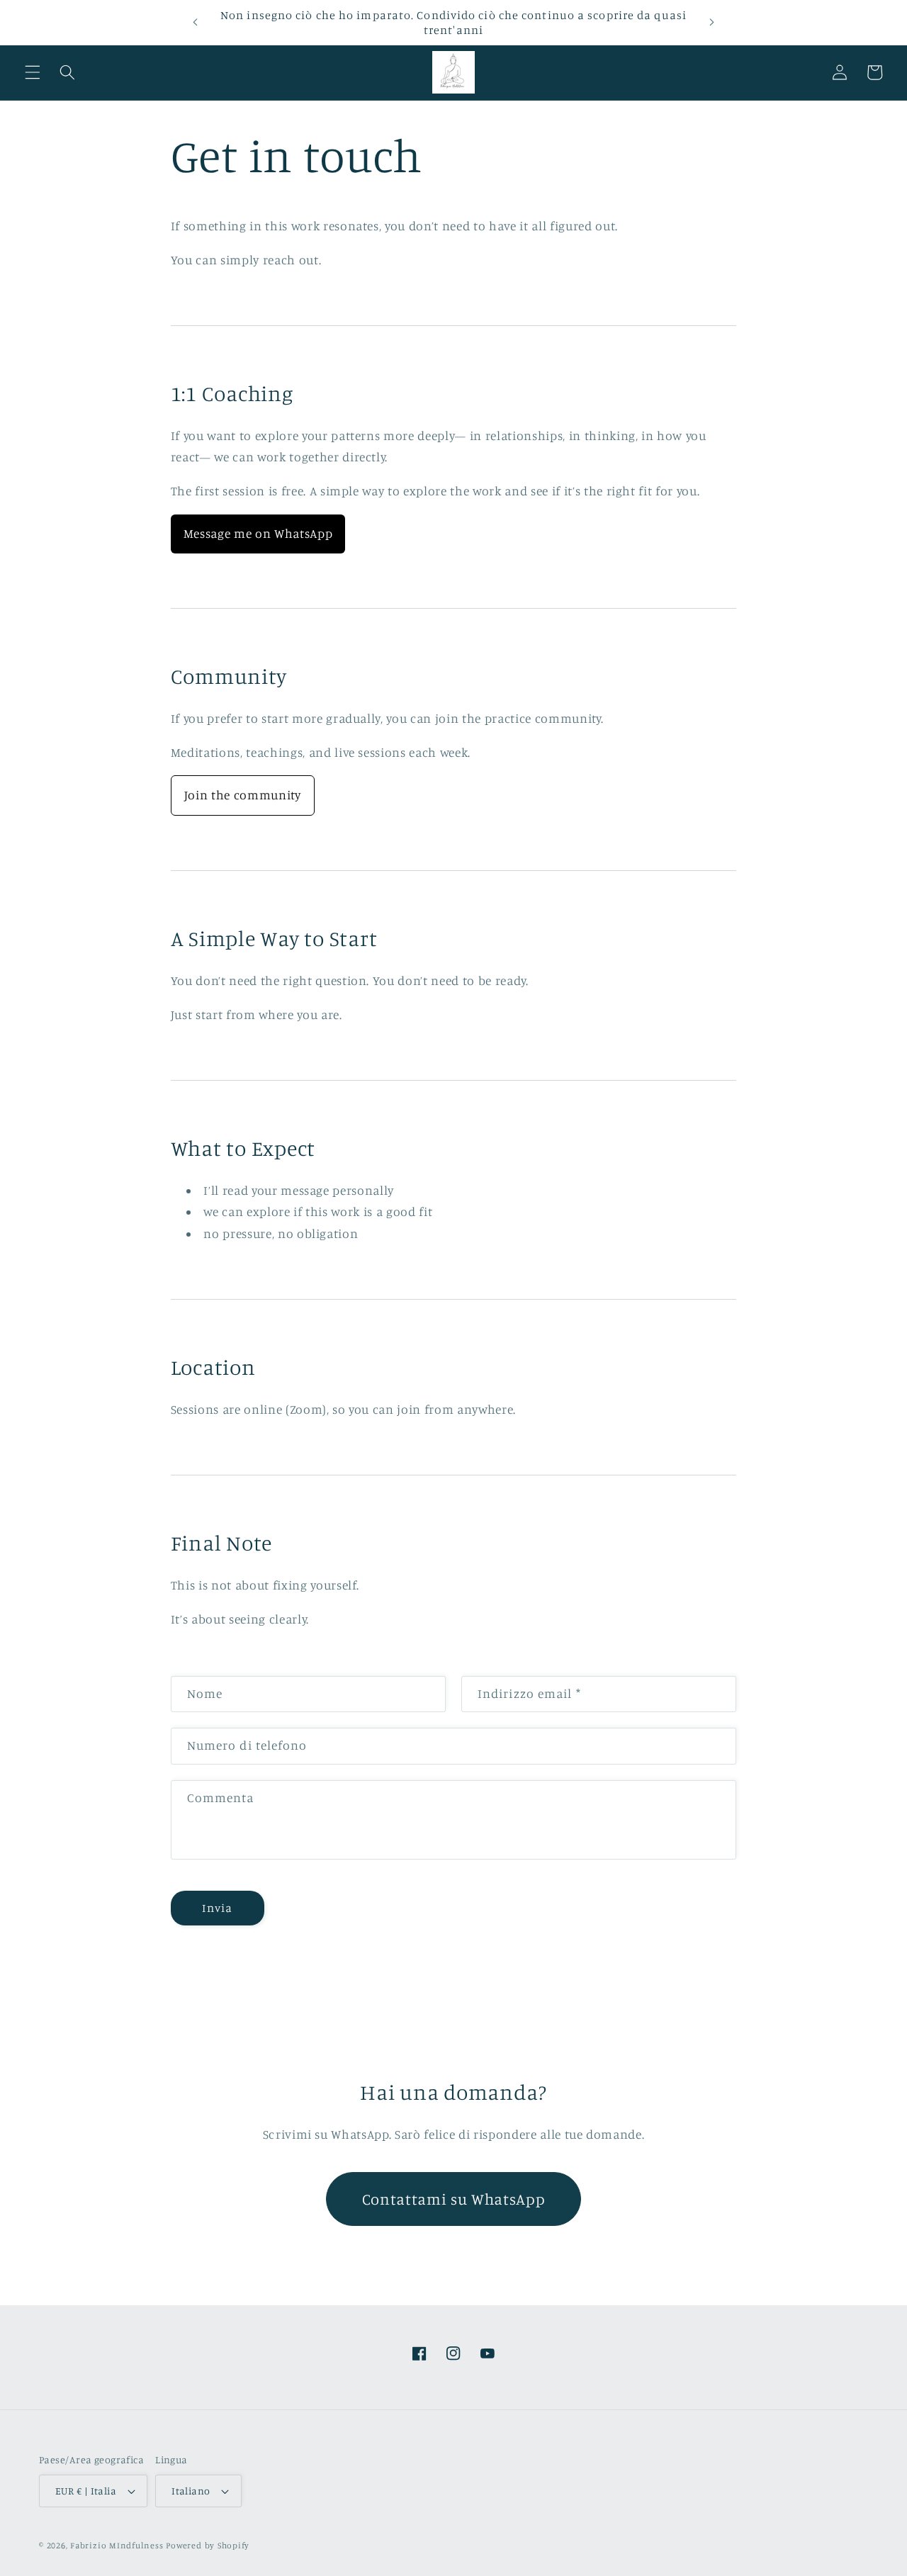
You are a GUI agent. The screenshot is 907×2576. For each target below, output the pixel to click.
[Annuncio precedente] (196, 23)
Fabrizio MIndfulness (117, 2545)
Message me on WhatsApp (258, 533)
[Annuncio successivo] (711, 23)
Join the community (243, 795)
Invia (217, 1908)
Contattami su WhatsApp (454, 2199)
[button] (33, 72)
